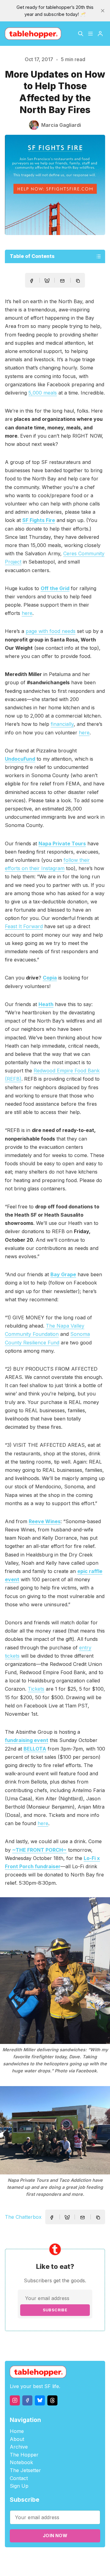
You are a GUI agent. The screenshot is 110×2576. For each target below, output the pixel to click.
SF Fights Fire (39, 520)
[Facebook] (27, 2400)
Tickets (36, 1689)
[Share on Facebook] (31, 281)
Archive (19, 2447)
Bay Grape (63, 1274)
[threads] (52, 2400)
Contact (19, 2478)
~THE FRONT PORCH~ (39, 1850)
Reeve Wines (45, 1521)
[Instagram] (15, 2400)
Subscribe (55, 2310)
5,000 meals (43, 393)
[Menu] (90, 34)
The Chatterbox (23, 2217)
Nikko (69, 2565)
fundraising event (27, 1740)
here (27, 613)
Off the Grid (55, 588)
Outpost (43, 2565)
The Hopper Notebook (24, 2459)
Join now (55, 2536)
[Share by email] (62, 281)
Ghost (92, 2558)
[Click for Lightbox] (55, 1971)
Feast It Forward (24, 926)
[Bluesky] (40, 2400)
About (17, 2439)
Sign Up (19, 2486)
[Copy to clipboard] (79, 281)
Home (17, 2431)
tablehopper (39, 2558)
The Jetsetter (25, 2470)
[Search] (81, 34)
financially (62, 724)
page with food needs (51, 631)
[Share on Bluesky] (47, 281)
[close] (103, 11)
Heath (46, 1004)
